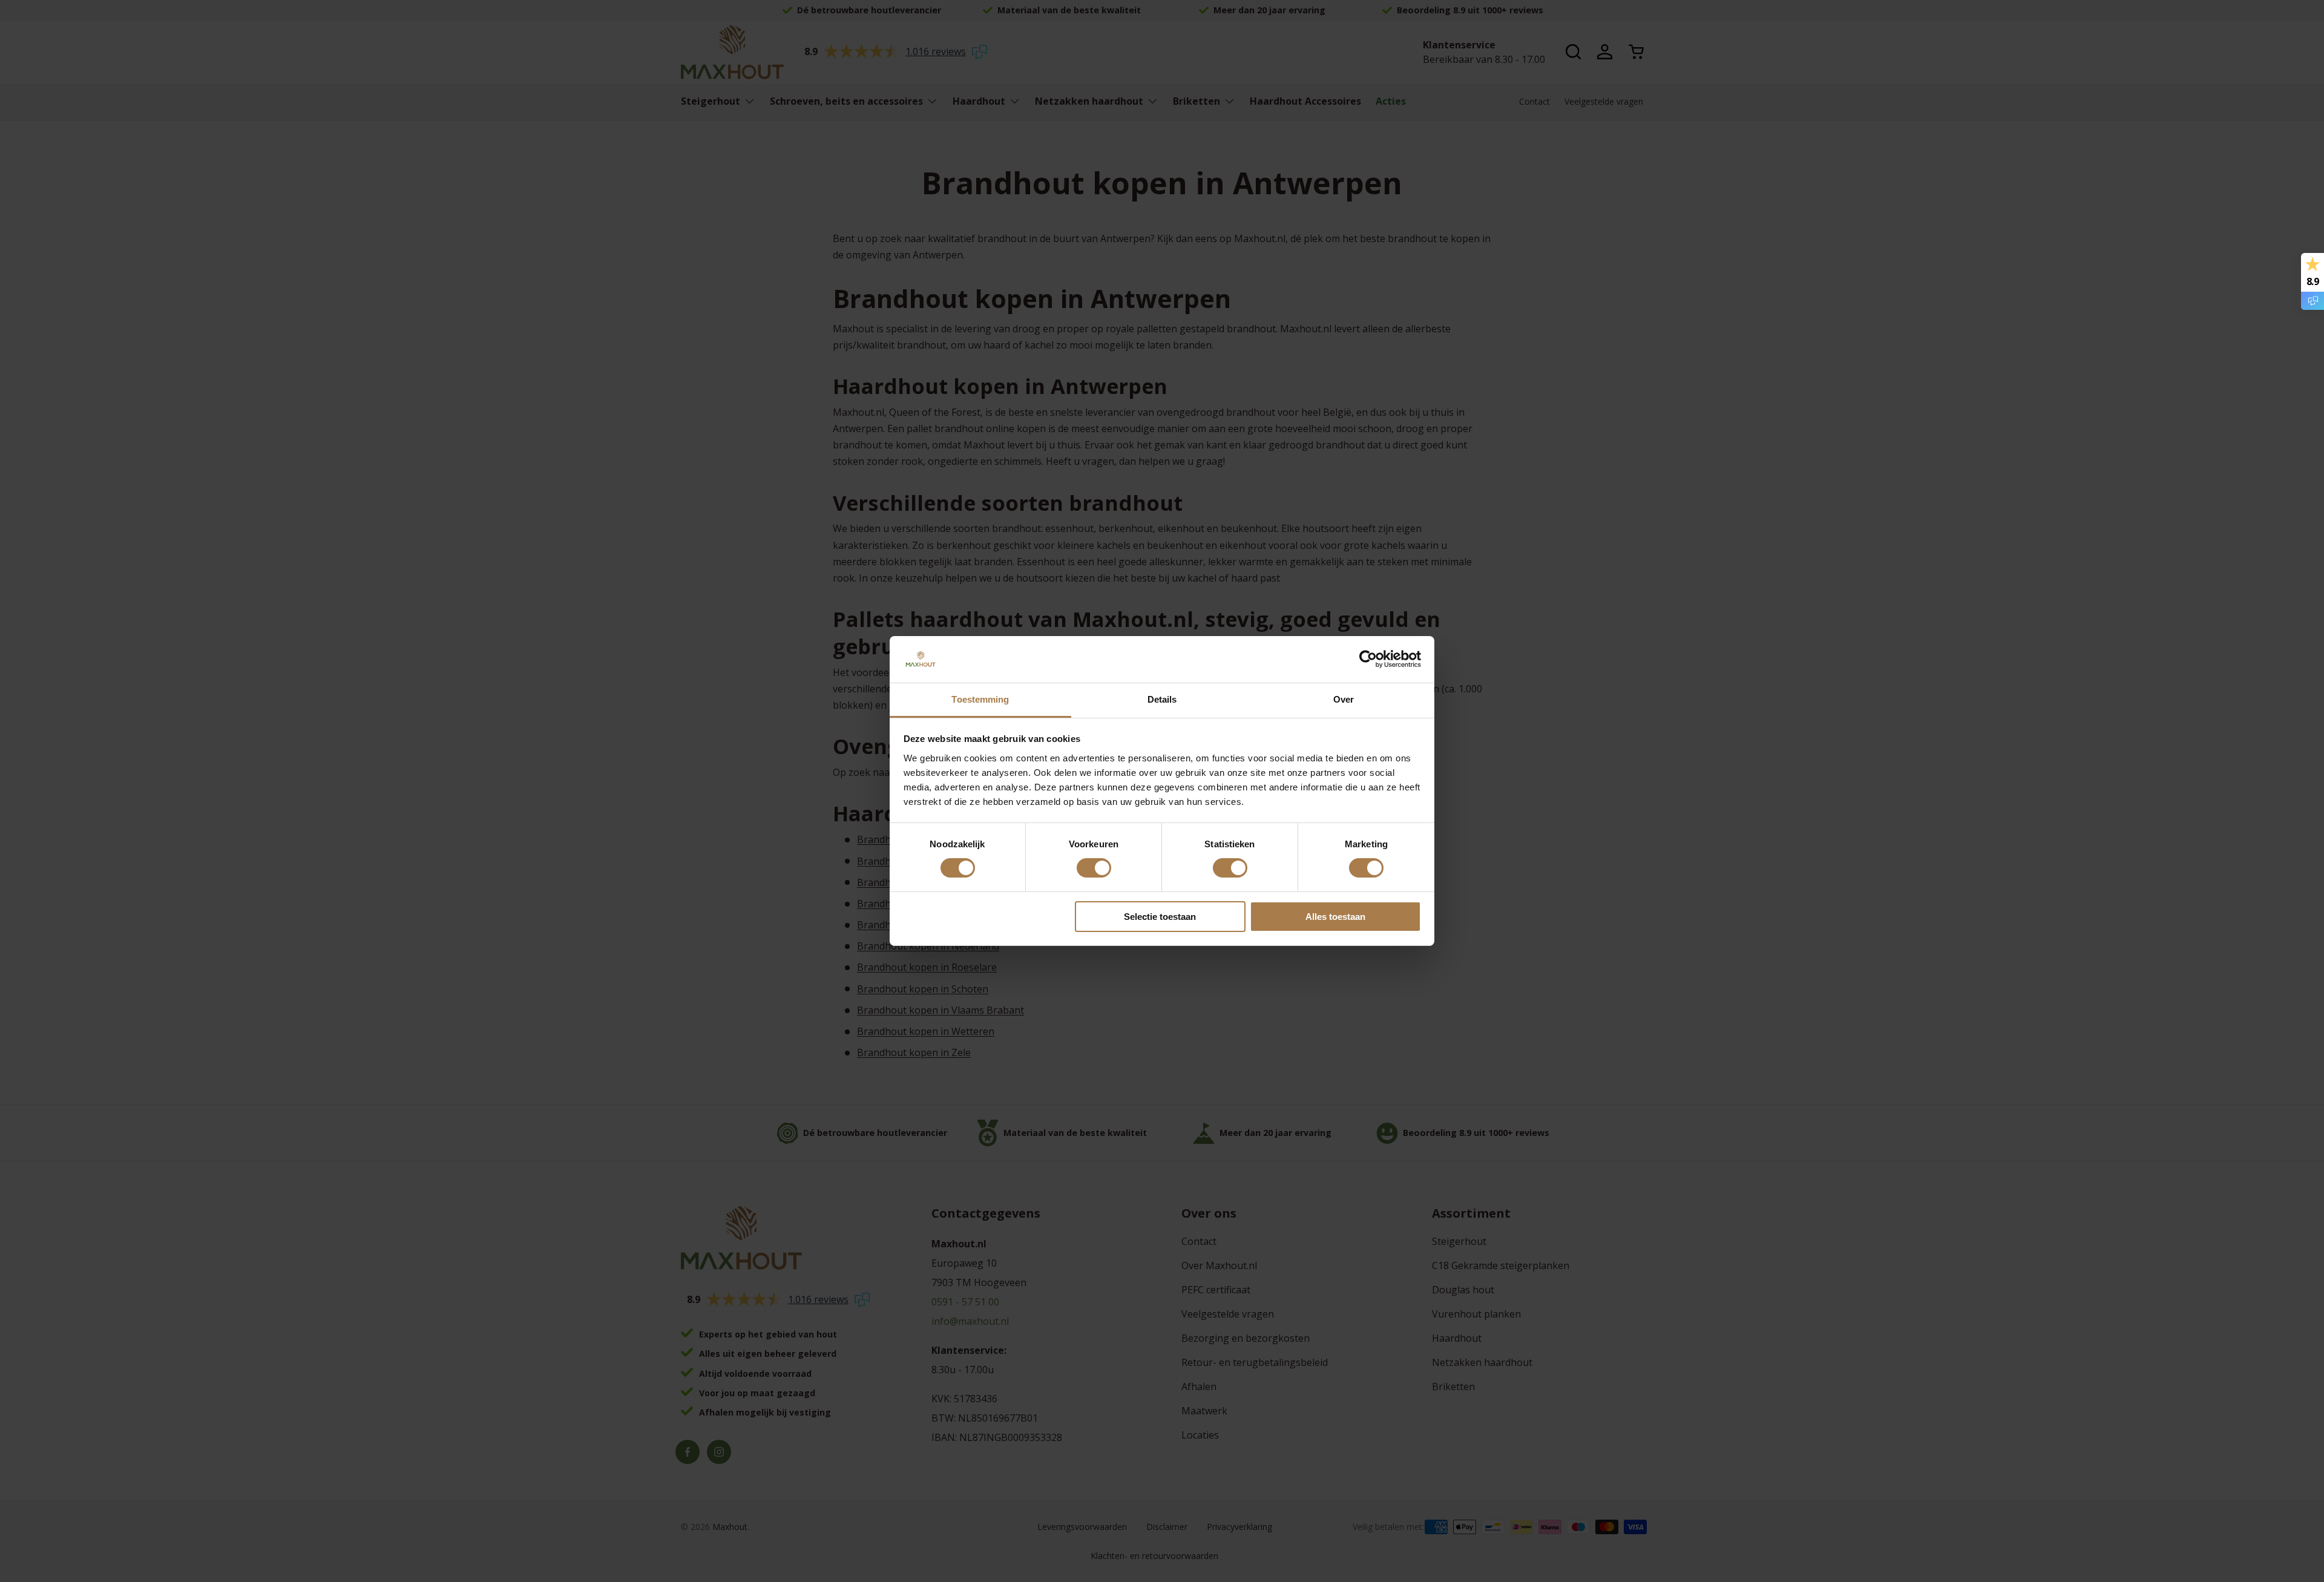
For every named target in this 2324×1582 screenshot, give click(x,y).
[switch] (1094, 868)
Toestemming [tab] (980, 699)
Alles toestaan (1335, 917)
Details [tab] (1162, 699)
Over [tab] (1344, 699)
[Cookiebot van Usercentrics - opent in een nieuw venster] (1368, 659)
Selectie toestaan (1160, 917)
